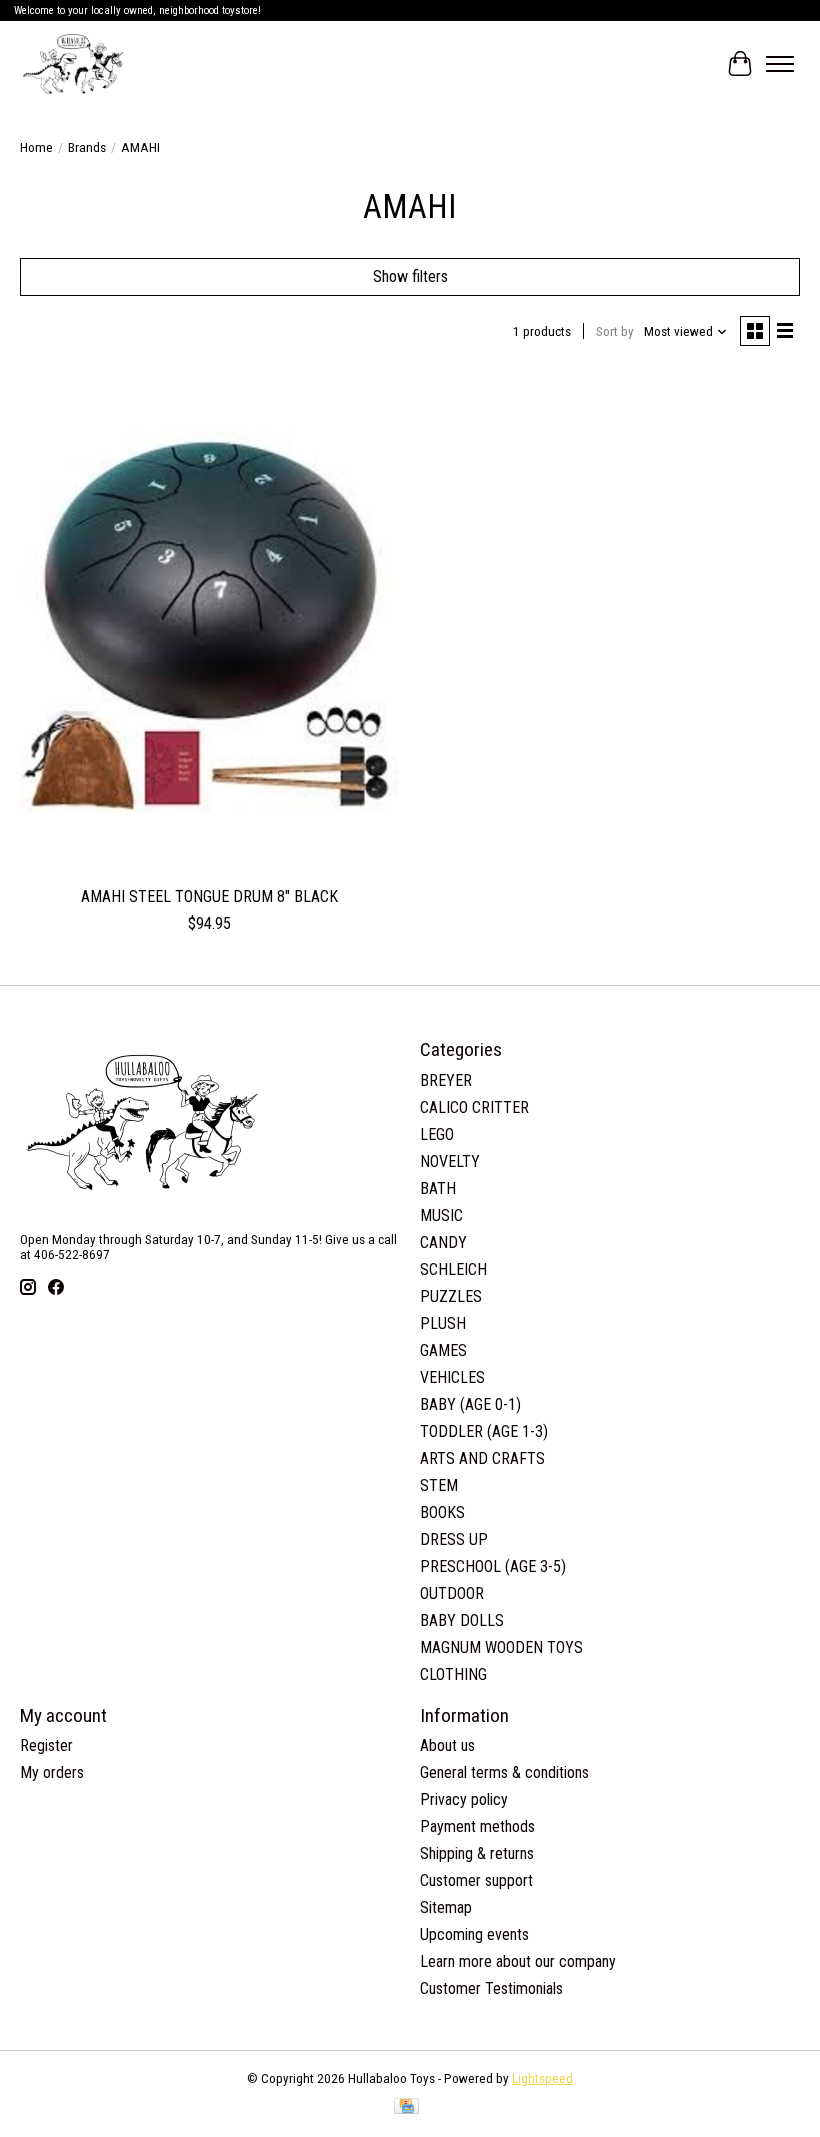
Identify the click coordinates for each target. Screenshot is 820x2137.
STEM (439, 1485)
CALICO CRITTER (474, 1107)
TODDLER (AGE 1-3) (484, 1431)
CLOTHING (453, 1674)
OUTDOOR (452, 1593)
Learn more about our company (518, 1961)
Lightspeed (542, 2078)
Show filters (410, 276)
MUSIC (441, 1215)
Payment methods (477, 1826)
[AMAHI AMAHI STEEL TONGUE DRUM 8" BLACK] (210, 622)
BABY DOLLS (462, 1620)
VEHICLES (452, 1377)
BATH (438, 1188)
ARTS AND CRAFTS (482, 1458)
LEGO (437, 1134)
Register (46, 1745)
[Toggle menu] (780, 64)
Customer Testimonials (491, 1988)
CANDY (443, 1242)
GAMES (443, 1350)
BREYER (446, 1080)
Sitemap (446, 1907)
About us (447, 1745)
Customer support (476, 1880)
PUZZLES (451, 1296)
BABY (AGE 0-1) (470, 1404)
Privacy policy (464, 1799)
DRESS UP (454, 1539)
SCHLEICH (453, 1269)
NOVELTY (450, 1161)
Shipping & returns (477, 1853)
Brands (87, 147)
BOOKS (442, 1512)
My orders (52, 1772)
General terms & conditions (504, 1772)
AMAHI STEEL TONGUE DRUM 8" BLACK (209, 896)
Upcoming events (474, 1934)
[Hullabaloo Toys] (73, 64)
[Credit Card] (406, 2107)
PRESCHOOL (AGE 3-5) (493, 1566)
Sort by (615, 331)
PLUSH (443, 1323)
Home (36, 147)
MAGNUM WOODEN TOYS (501, 1647)
